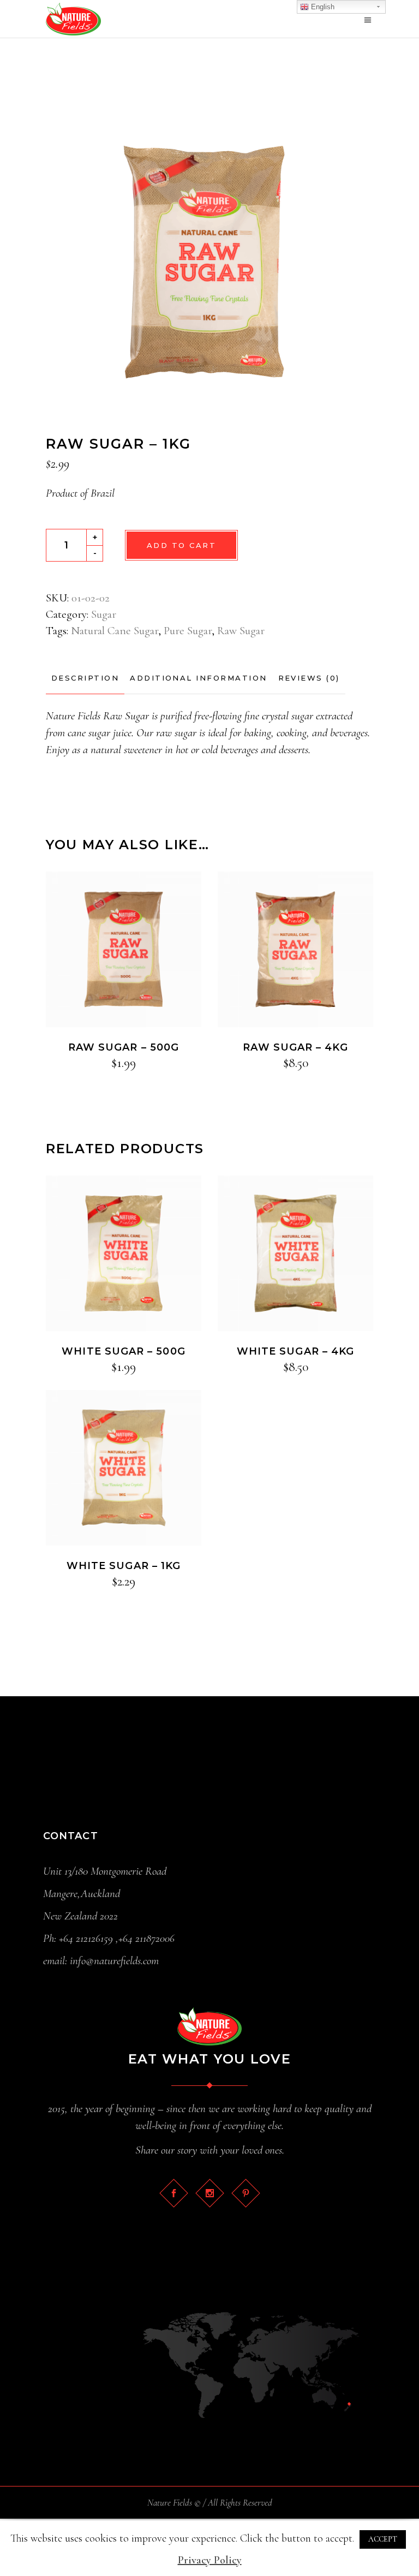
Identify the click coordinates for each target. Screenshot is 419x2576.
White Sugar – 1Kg (124, 1566)
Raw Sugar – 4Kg (295, 1047)
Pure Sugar (188, 631)
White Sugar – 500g (123, 1351)
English (322, 7)
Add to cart (181, 545)
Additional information (198, 678)
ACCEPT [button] (383, 2539)
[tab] (85, 678)
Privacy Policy (210, 2560)
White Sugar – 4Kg (295, 1351)
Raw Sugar (241, 631)
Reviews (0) (309, 678)
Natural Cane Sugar (115, 631)
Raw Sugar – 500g (124, 1047)
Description (85, 678)
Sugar (104, 614)
